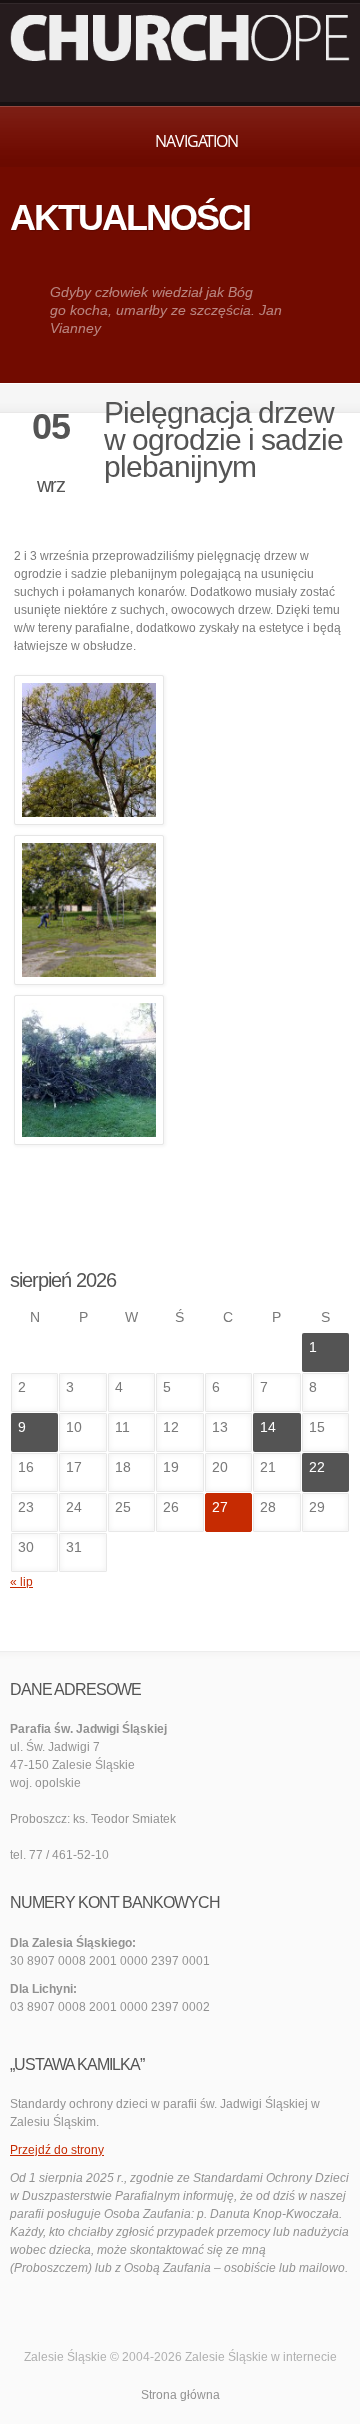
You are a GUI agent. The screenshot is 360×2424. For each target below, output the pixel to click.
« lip (21, 1582)
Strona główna (180, 2395)
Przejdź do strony (57, 2150)
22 (317, 1467)
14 (268, 1427)
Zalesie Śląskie (226, 2357)
